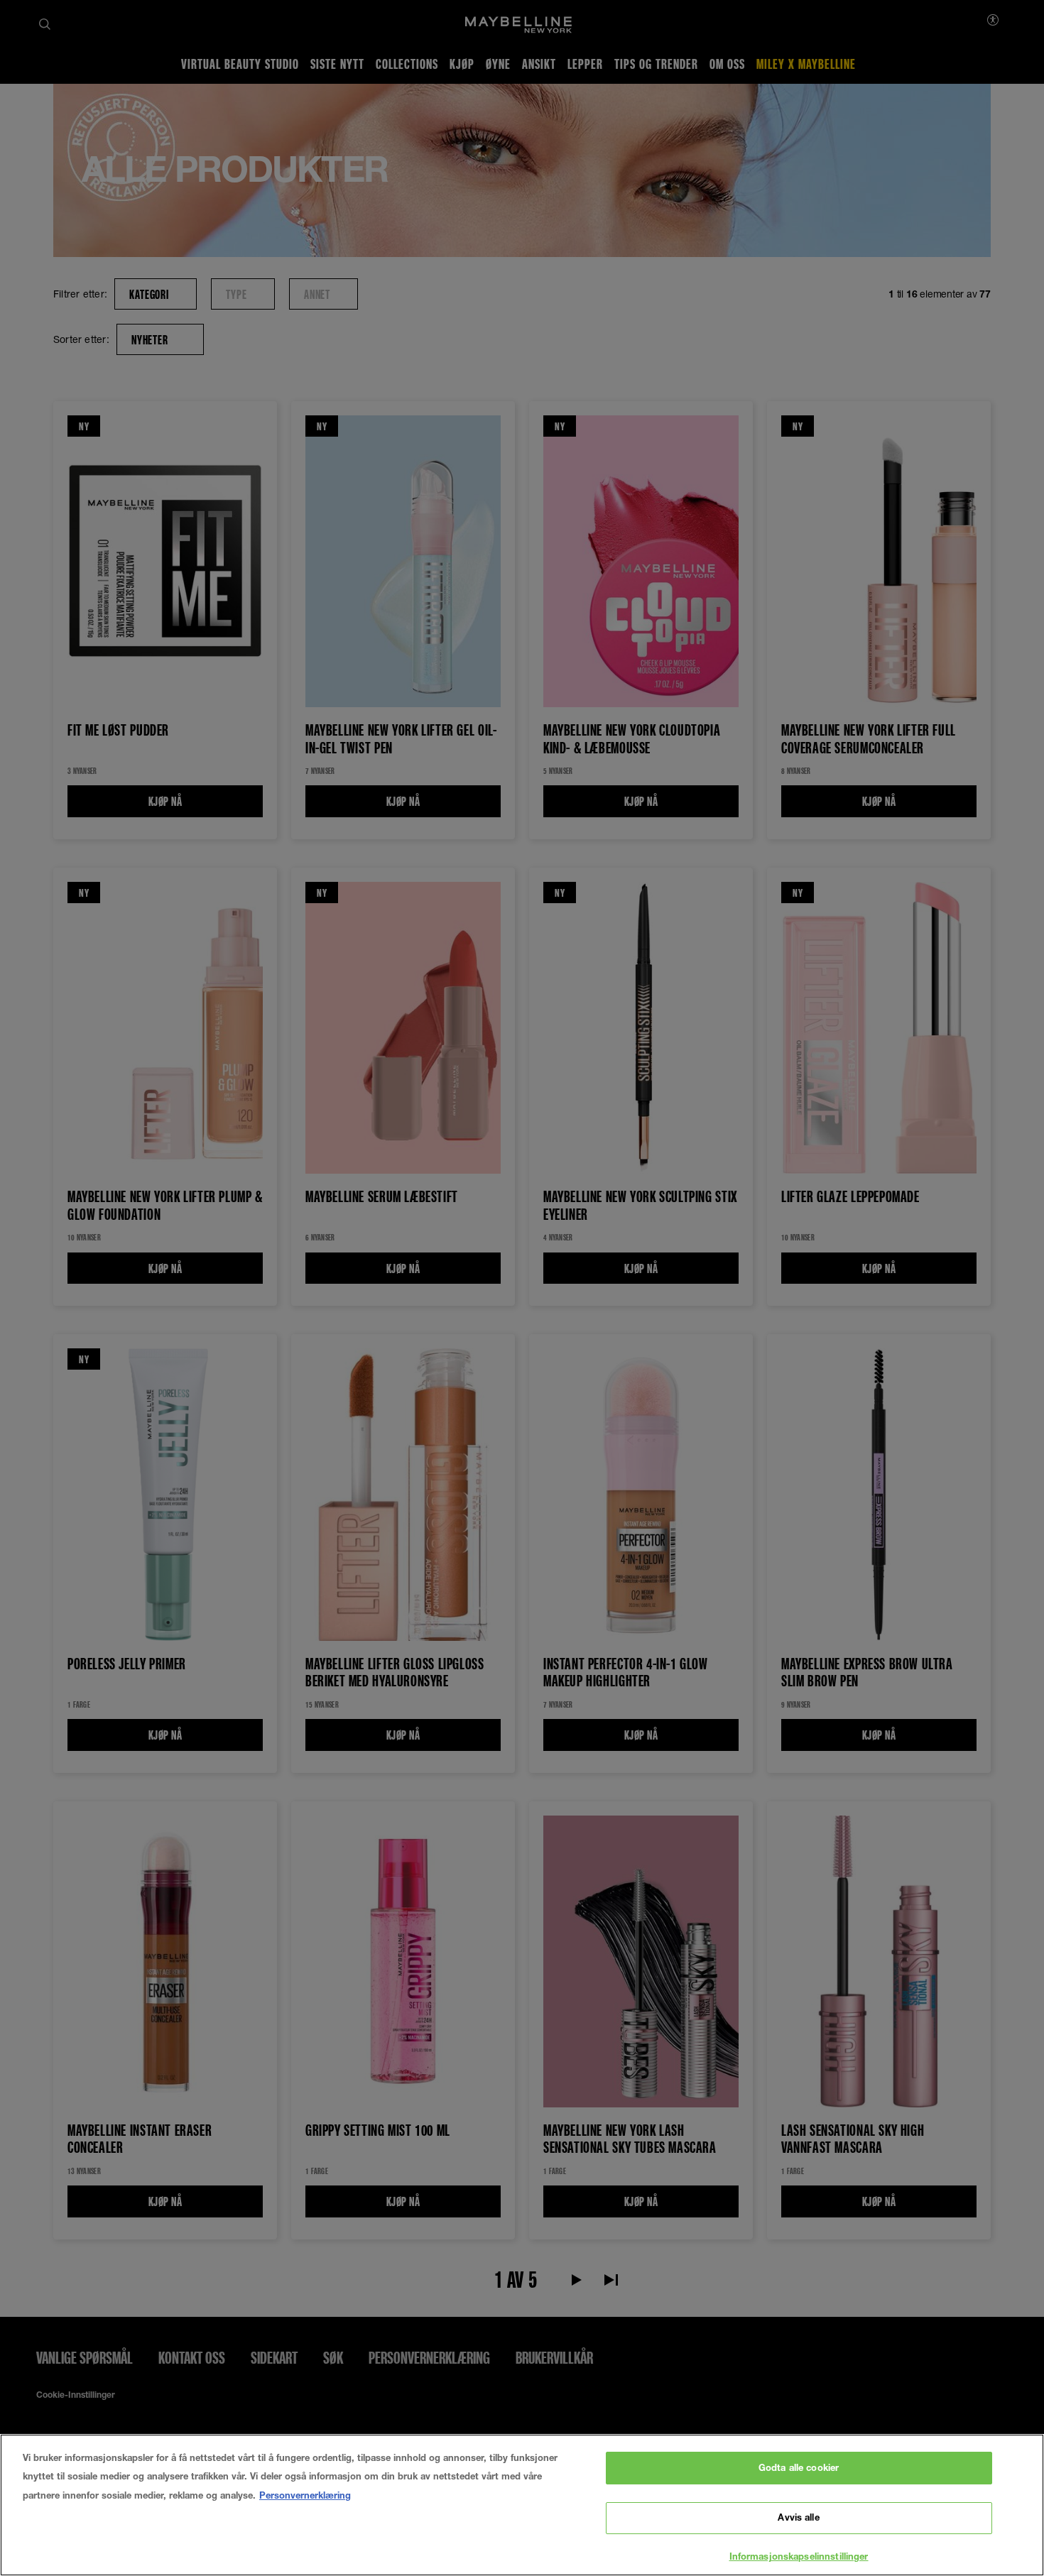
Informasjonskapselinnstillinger (799, 2556)
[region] (522, 2505)
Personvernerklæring (305, 2495)
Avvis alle (798, 2518)
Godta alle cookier (799, 2467)
